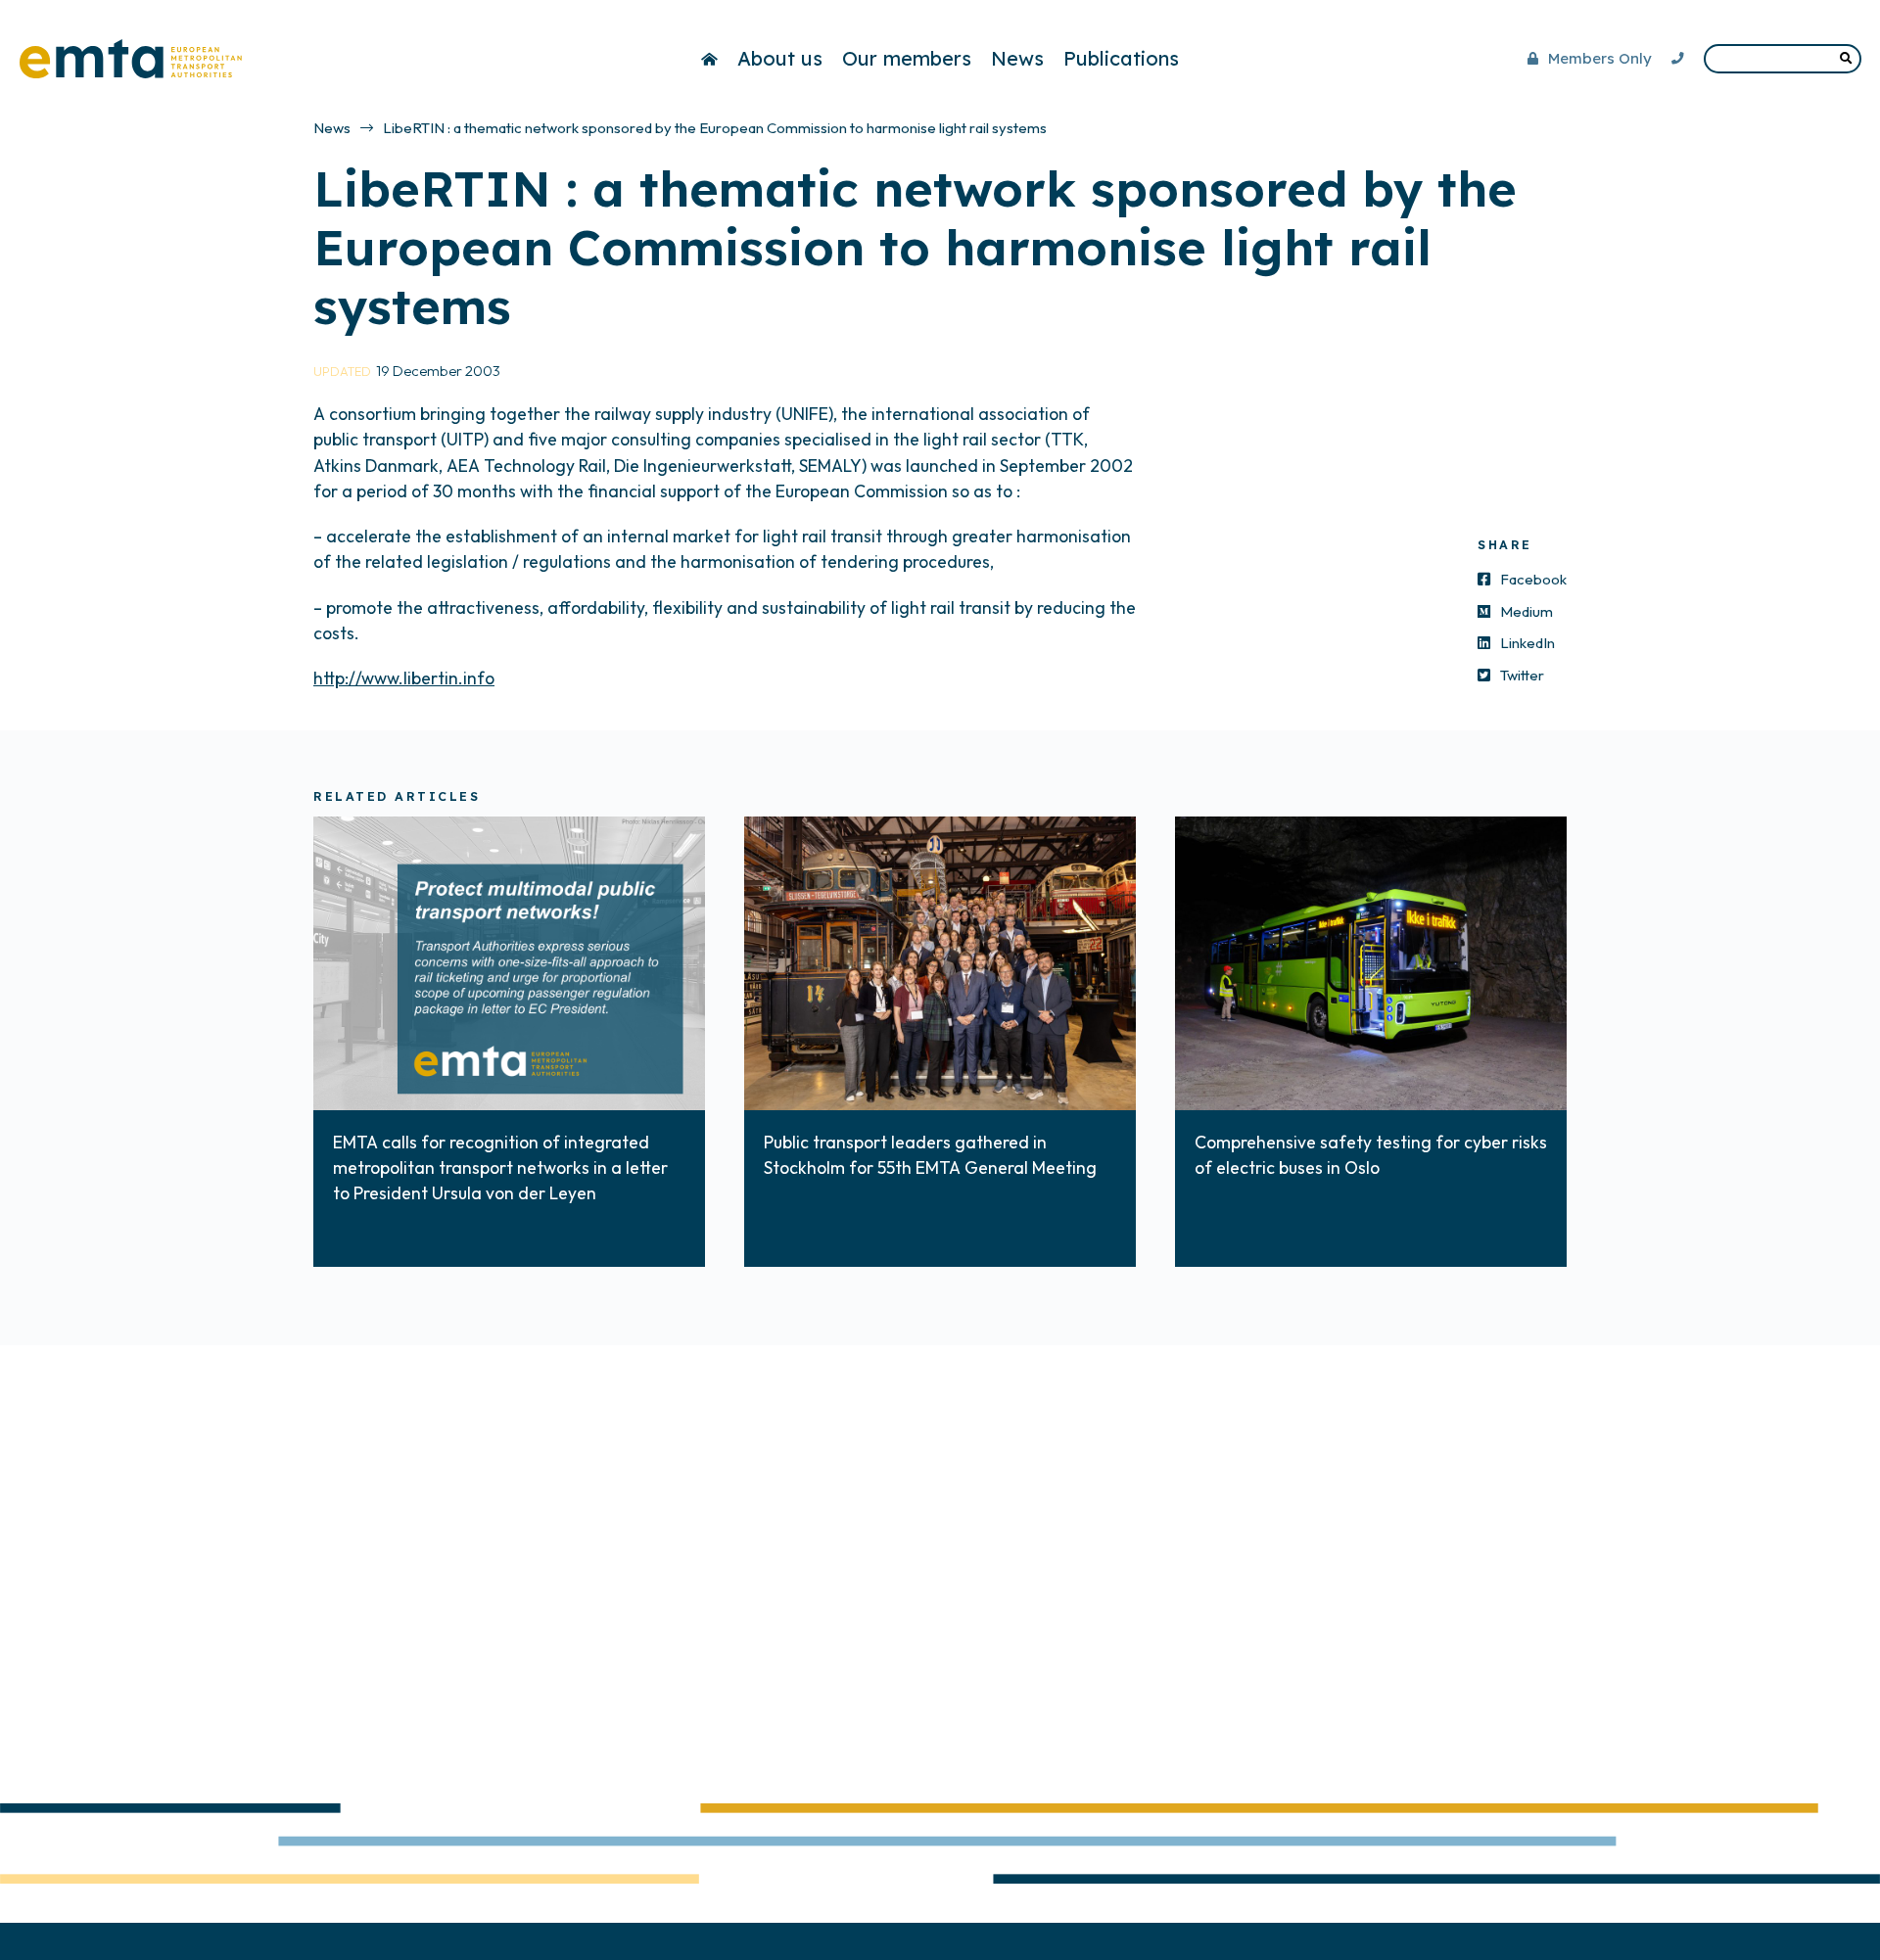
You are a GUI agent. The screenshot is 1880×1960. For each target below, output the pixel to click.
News (1017, 58)
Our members (907, 58)
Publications (1121, 58)
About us (780, 58)
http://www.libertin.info (404, 678)
